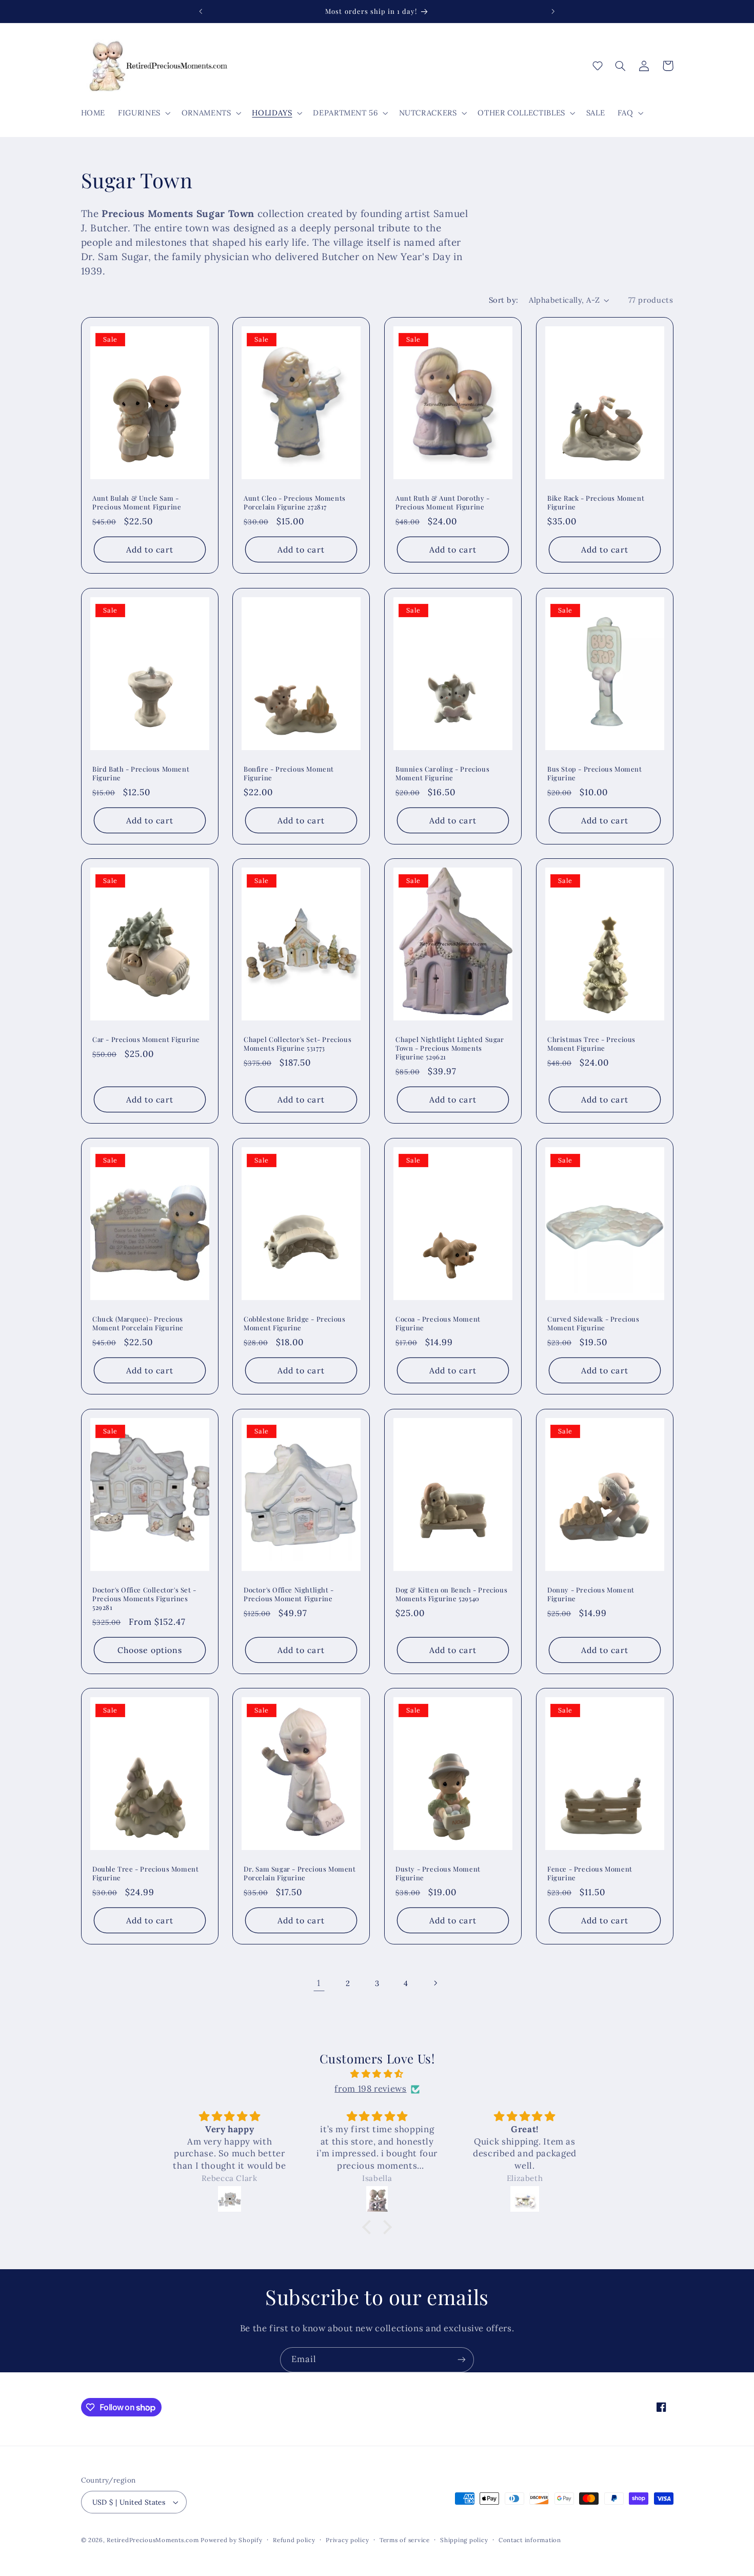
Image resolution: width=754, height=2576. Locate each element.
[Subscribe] (462, 2360)
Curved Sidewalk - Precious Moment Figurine (593, 1323)
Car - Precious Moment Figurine (146, 1039)
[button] (144, 113)
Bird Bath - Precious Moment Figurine (141, 773)
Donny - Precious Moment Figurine (591, 1594)
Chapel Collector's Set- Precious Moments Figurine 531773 (297, 1044)
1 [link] (319, 1983)
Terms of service (405, 2540)
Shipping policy (464, 2540)
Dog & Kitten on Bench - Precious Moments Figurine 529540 (451, 1594)
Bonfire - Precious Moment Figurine (289, 773)
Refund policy (294, 2540)
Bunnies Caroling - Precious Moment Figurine (442, 773)
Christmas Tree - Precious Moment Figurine (591, 1044)
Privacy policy (347, 2540)
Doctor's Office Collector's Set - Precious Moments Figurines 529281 (144, 1598)
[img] (377, 2074)
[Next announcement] (553, 11)
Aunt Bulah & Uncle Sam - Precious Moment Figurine (137, 503)
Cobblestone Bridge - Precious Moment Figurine (294, 1323)
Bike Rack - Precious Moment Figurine (596, 503)
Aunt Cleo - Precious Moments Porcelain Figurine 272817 (295, 503)
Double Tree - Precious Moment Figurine (145, 1873)
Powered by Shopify (231, 2540)
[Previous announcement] (201, 11)
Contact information (530, 2540)
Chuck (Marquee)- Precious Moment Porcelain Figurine (138, 1323)
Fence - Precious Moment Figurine (590, 1873)
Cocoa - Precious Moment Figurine (438, 1323)
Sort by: (503, 300)
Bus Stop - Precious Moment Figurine (595, 773)
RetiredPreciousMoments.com (153, 2540)
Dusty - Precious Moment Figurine (438, 1873)
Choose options (150, 1649)
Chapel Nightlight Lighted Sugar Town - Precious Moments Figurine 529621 (450, 1048)
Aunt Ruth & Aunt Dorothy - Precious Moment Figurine (443, 503)
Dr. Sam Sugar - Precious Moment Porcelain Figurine (300, 1873)
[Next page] (435, 1983)
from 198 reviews (370, 2089)
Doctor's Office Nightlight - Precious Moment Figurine (289, 1594)
